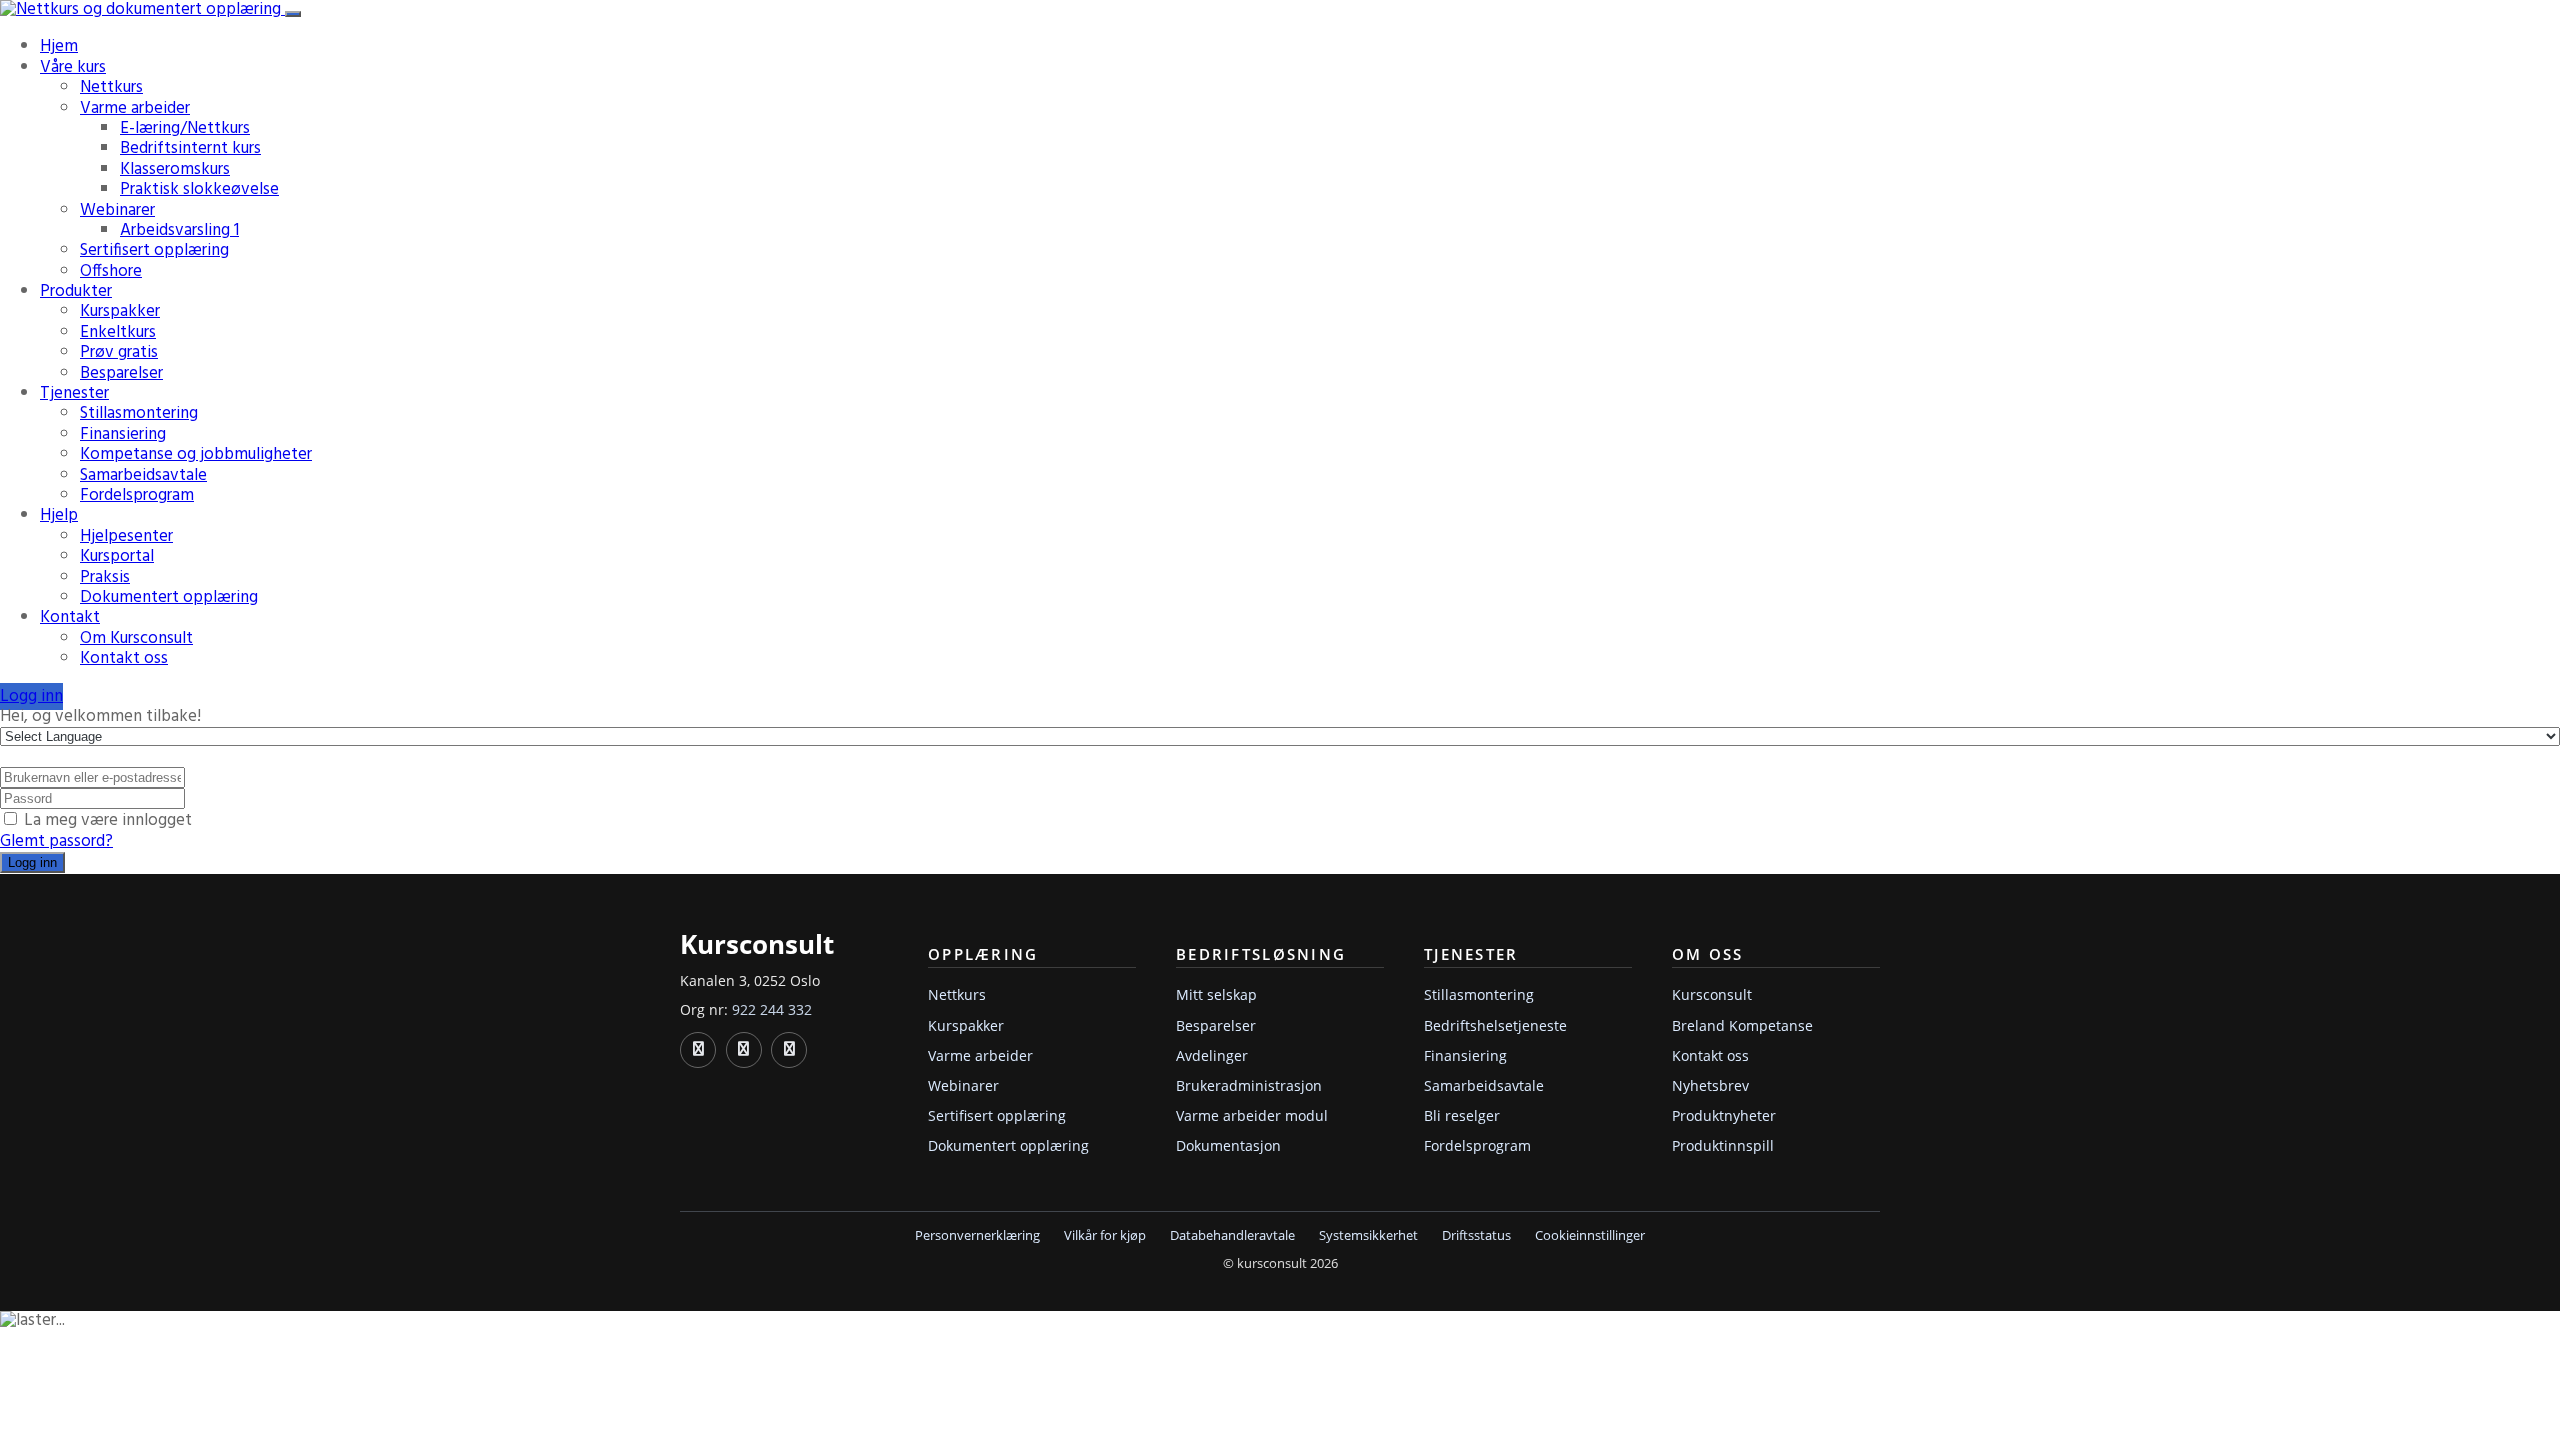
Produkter (76, 291)
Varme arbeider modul (1252, 1115)
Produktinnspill (1723, 1145)
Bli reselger (1462, 1115)
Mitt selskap (1216, 994)
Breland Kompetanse (1742, 1025)
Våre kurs (73, 67)
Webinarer (117, 210)
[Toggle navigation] (293, 14)
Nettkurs (111, 87)
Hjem (59, 46)
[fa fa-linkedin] (698, 1050)
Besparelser (121, 373)
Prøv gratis (119, 352)
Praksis (105, 577)
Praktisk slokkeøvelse (199, 189)
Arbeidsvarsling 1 (179, 230)
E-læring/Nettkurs (185, 128)
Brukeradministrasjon (1249, 1085)
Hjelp (59, 515)
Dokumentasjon (1228, 1145)
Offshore (111, 271)
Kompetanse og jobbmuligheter (196, 454)
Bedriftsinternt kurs (190, 148)
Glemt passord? (56, 841)
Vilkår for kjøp (1105, 1235)
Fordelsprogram (137, 495)
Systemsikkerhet (1368, 1235)
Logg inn (31, 696)
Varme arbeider (135, 108)
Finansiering (123, 434)
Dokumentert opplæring (169, 597)
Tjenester (74, 393)
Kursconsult (1712, 994)
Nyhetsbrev (1710, 1085)
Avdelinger (1212, 1055)
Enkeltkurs (118, 332)
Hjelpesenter (126, 536)
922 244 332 (772, 1009)
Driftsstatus (1476, 1235)
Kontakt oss (124, 658)
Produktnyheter (1724, 1115)
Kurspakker (120, 311)
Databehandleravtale (1232, 1235)
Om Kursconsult (136, 638)
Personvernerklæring (977, 1235)
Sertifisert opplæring (154, 250)
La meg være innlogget (108, 820)
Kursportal (117, 556)
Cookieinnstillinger (1590, 1235)
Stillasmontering (139, 413)
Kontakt (70, 617)
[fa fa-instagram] (789, 1050)
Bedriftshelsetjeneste (1495, 1025)
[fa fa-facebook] (744, 1050)
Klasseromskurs (175, 169)
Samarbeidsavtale (143, 475)
